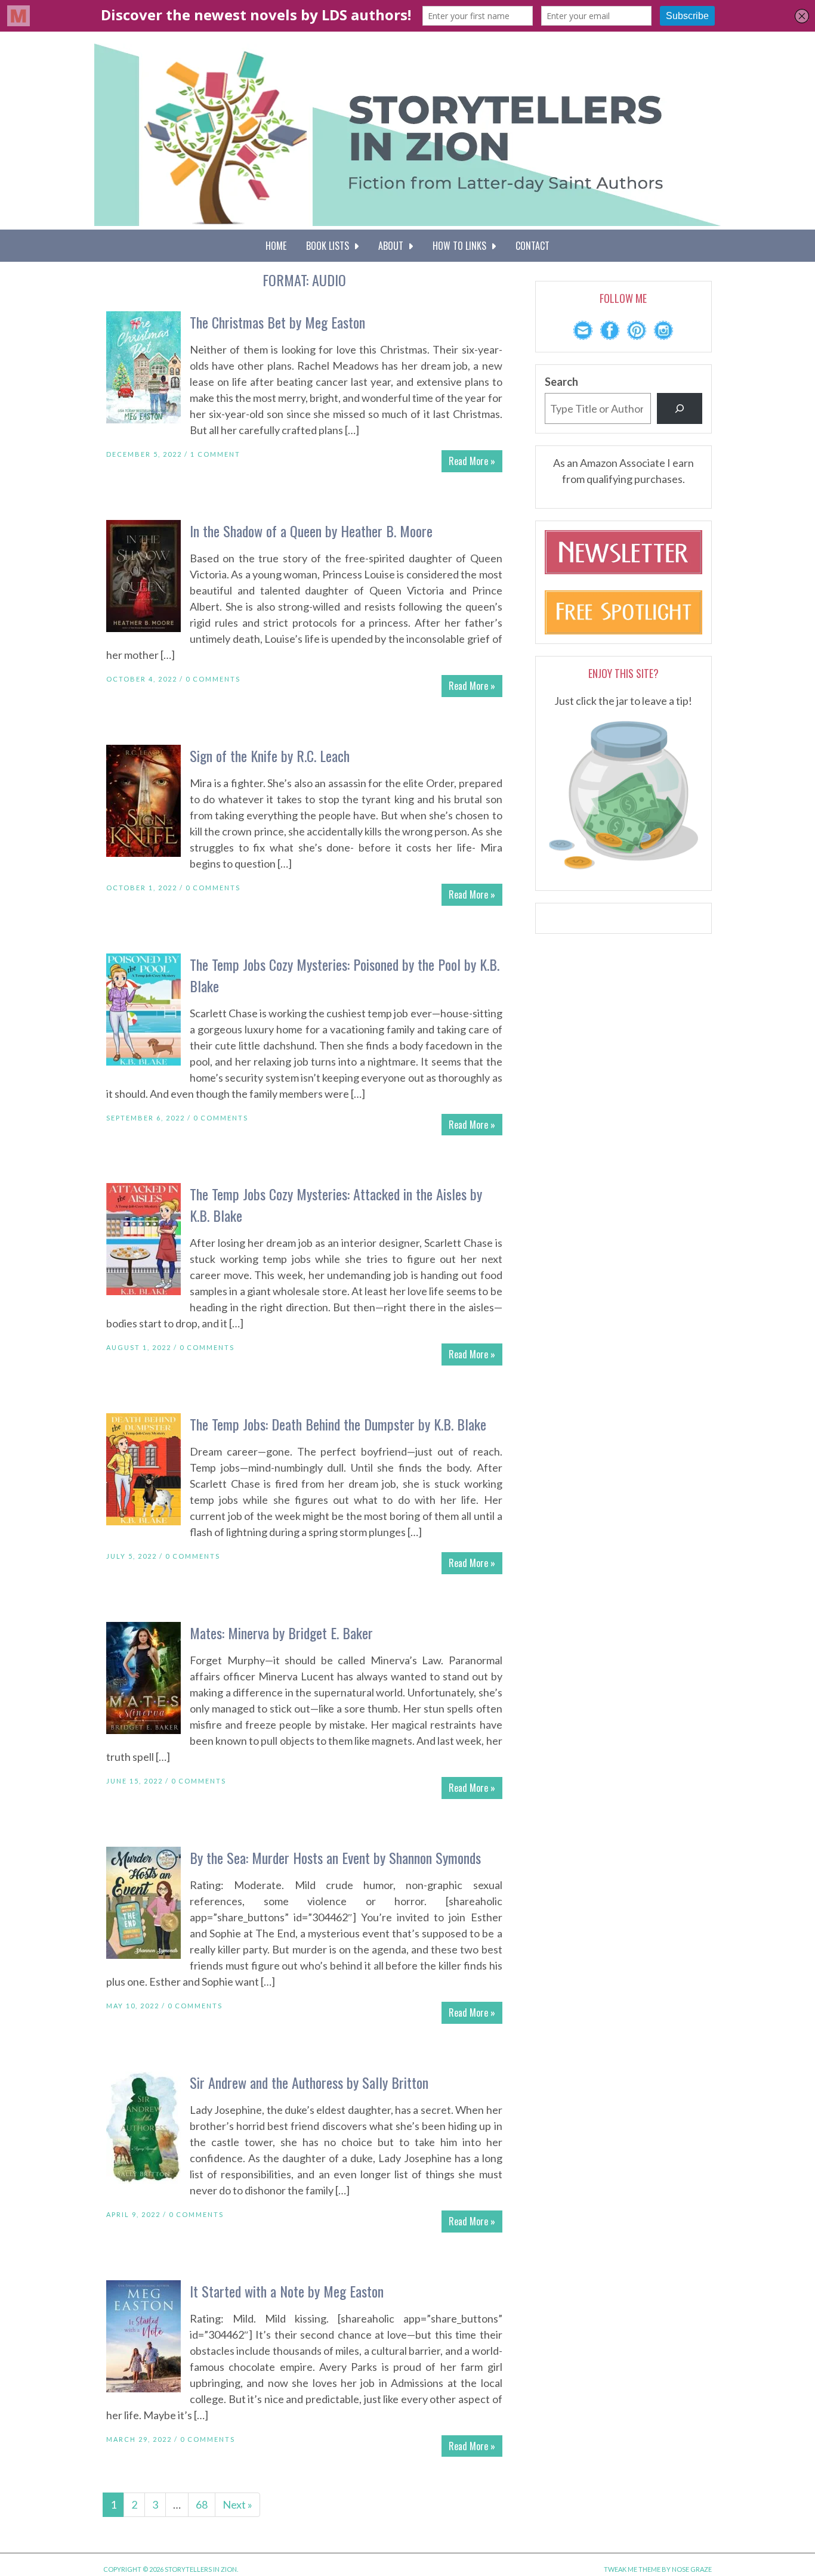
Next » (237, 2504)
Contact (532, 246)
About (393, 246)
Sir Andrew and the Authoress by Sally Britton (309, 2082)
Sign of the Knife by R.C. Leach (270, 756)
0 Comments (213, 679)
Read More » (472, 461)
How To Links (462, 246)
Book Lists (330, 246)
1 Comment (215, 454)
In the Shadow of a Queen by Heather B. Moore (311, 531)
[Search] (680, 408)
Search (561, 382)
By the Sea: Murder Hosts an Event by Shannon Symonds (335, 1857)
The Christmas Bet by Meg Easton (277, 322)
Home (276, 246)
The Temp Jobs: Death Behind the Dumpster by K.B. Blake (338, 1424)
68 (202, 2504)
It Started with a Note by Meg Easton (287, 2291)
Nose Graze (692, 2569)
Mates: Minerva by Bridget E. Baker (281, 1633)
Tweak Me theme (632, 2569)
